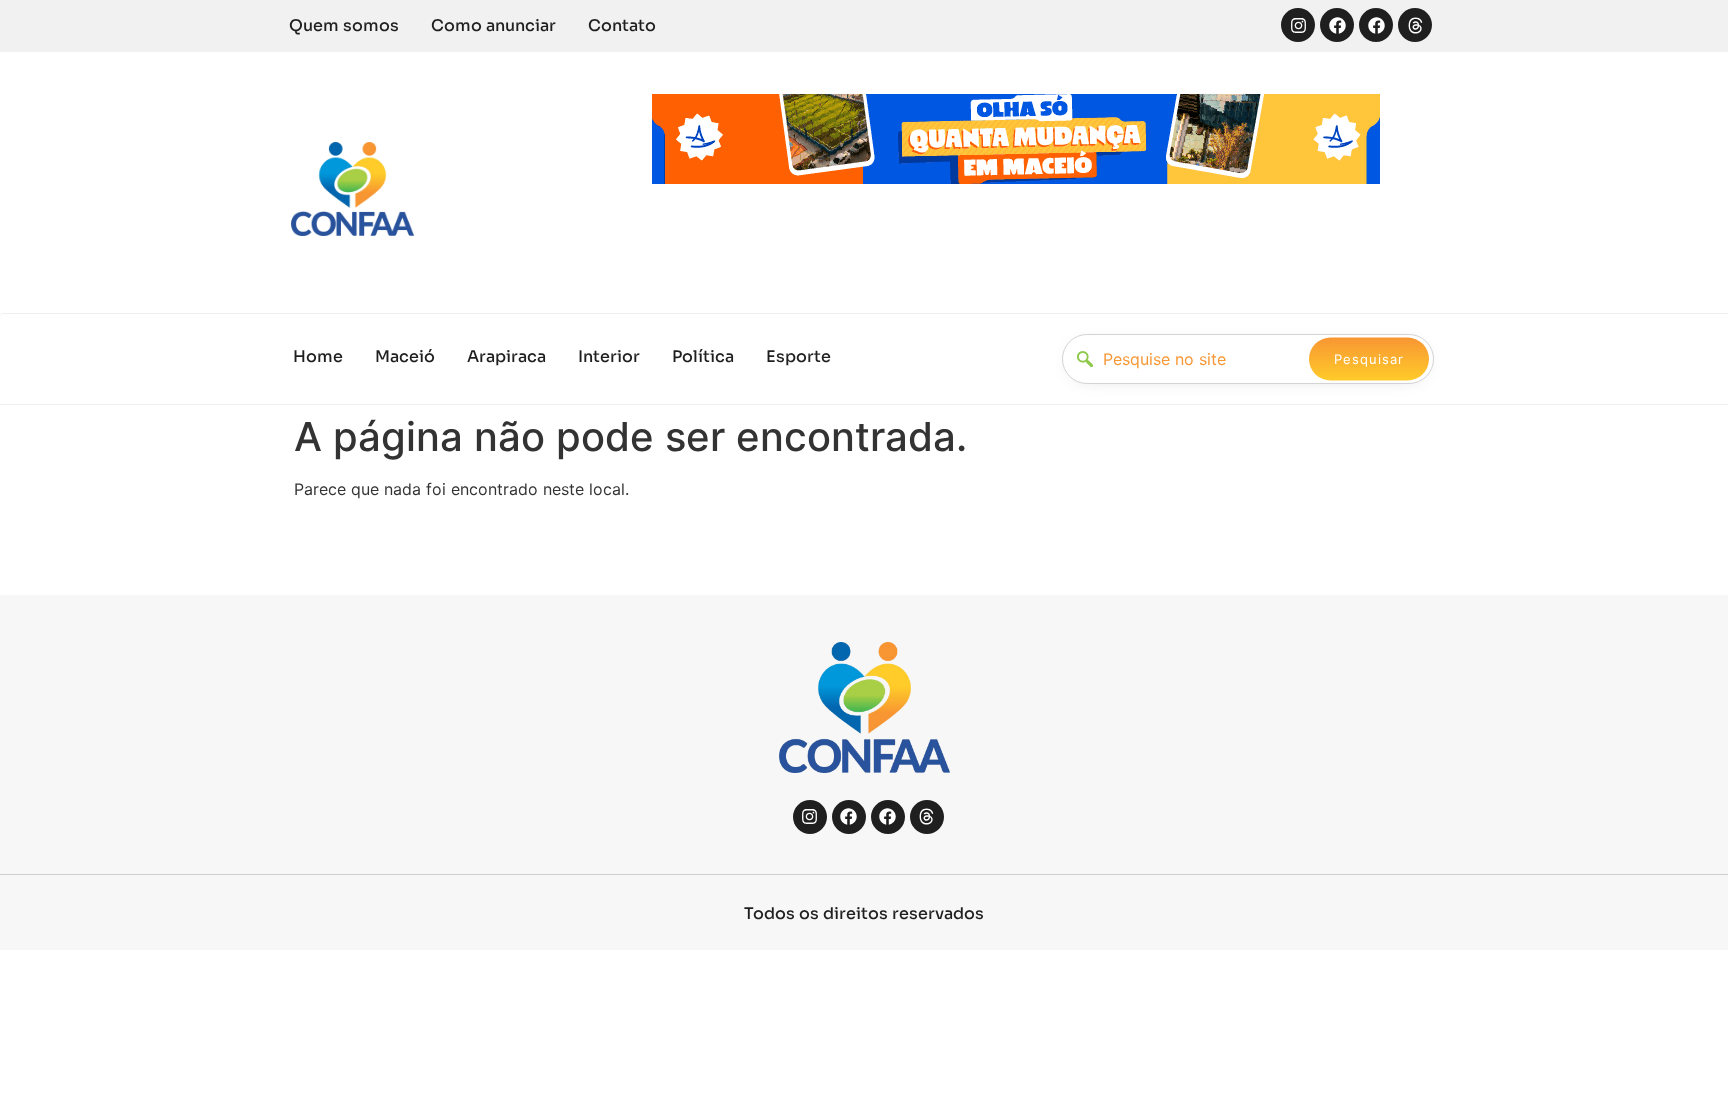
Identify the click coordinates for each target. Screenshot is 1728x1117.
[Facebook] (1337, 25)
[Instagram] (1298, 25)
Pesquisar (1369, 359)
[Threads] (1415, 25)
